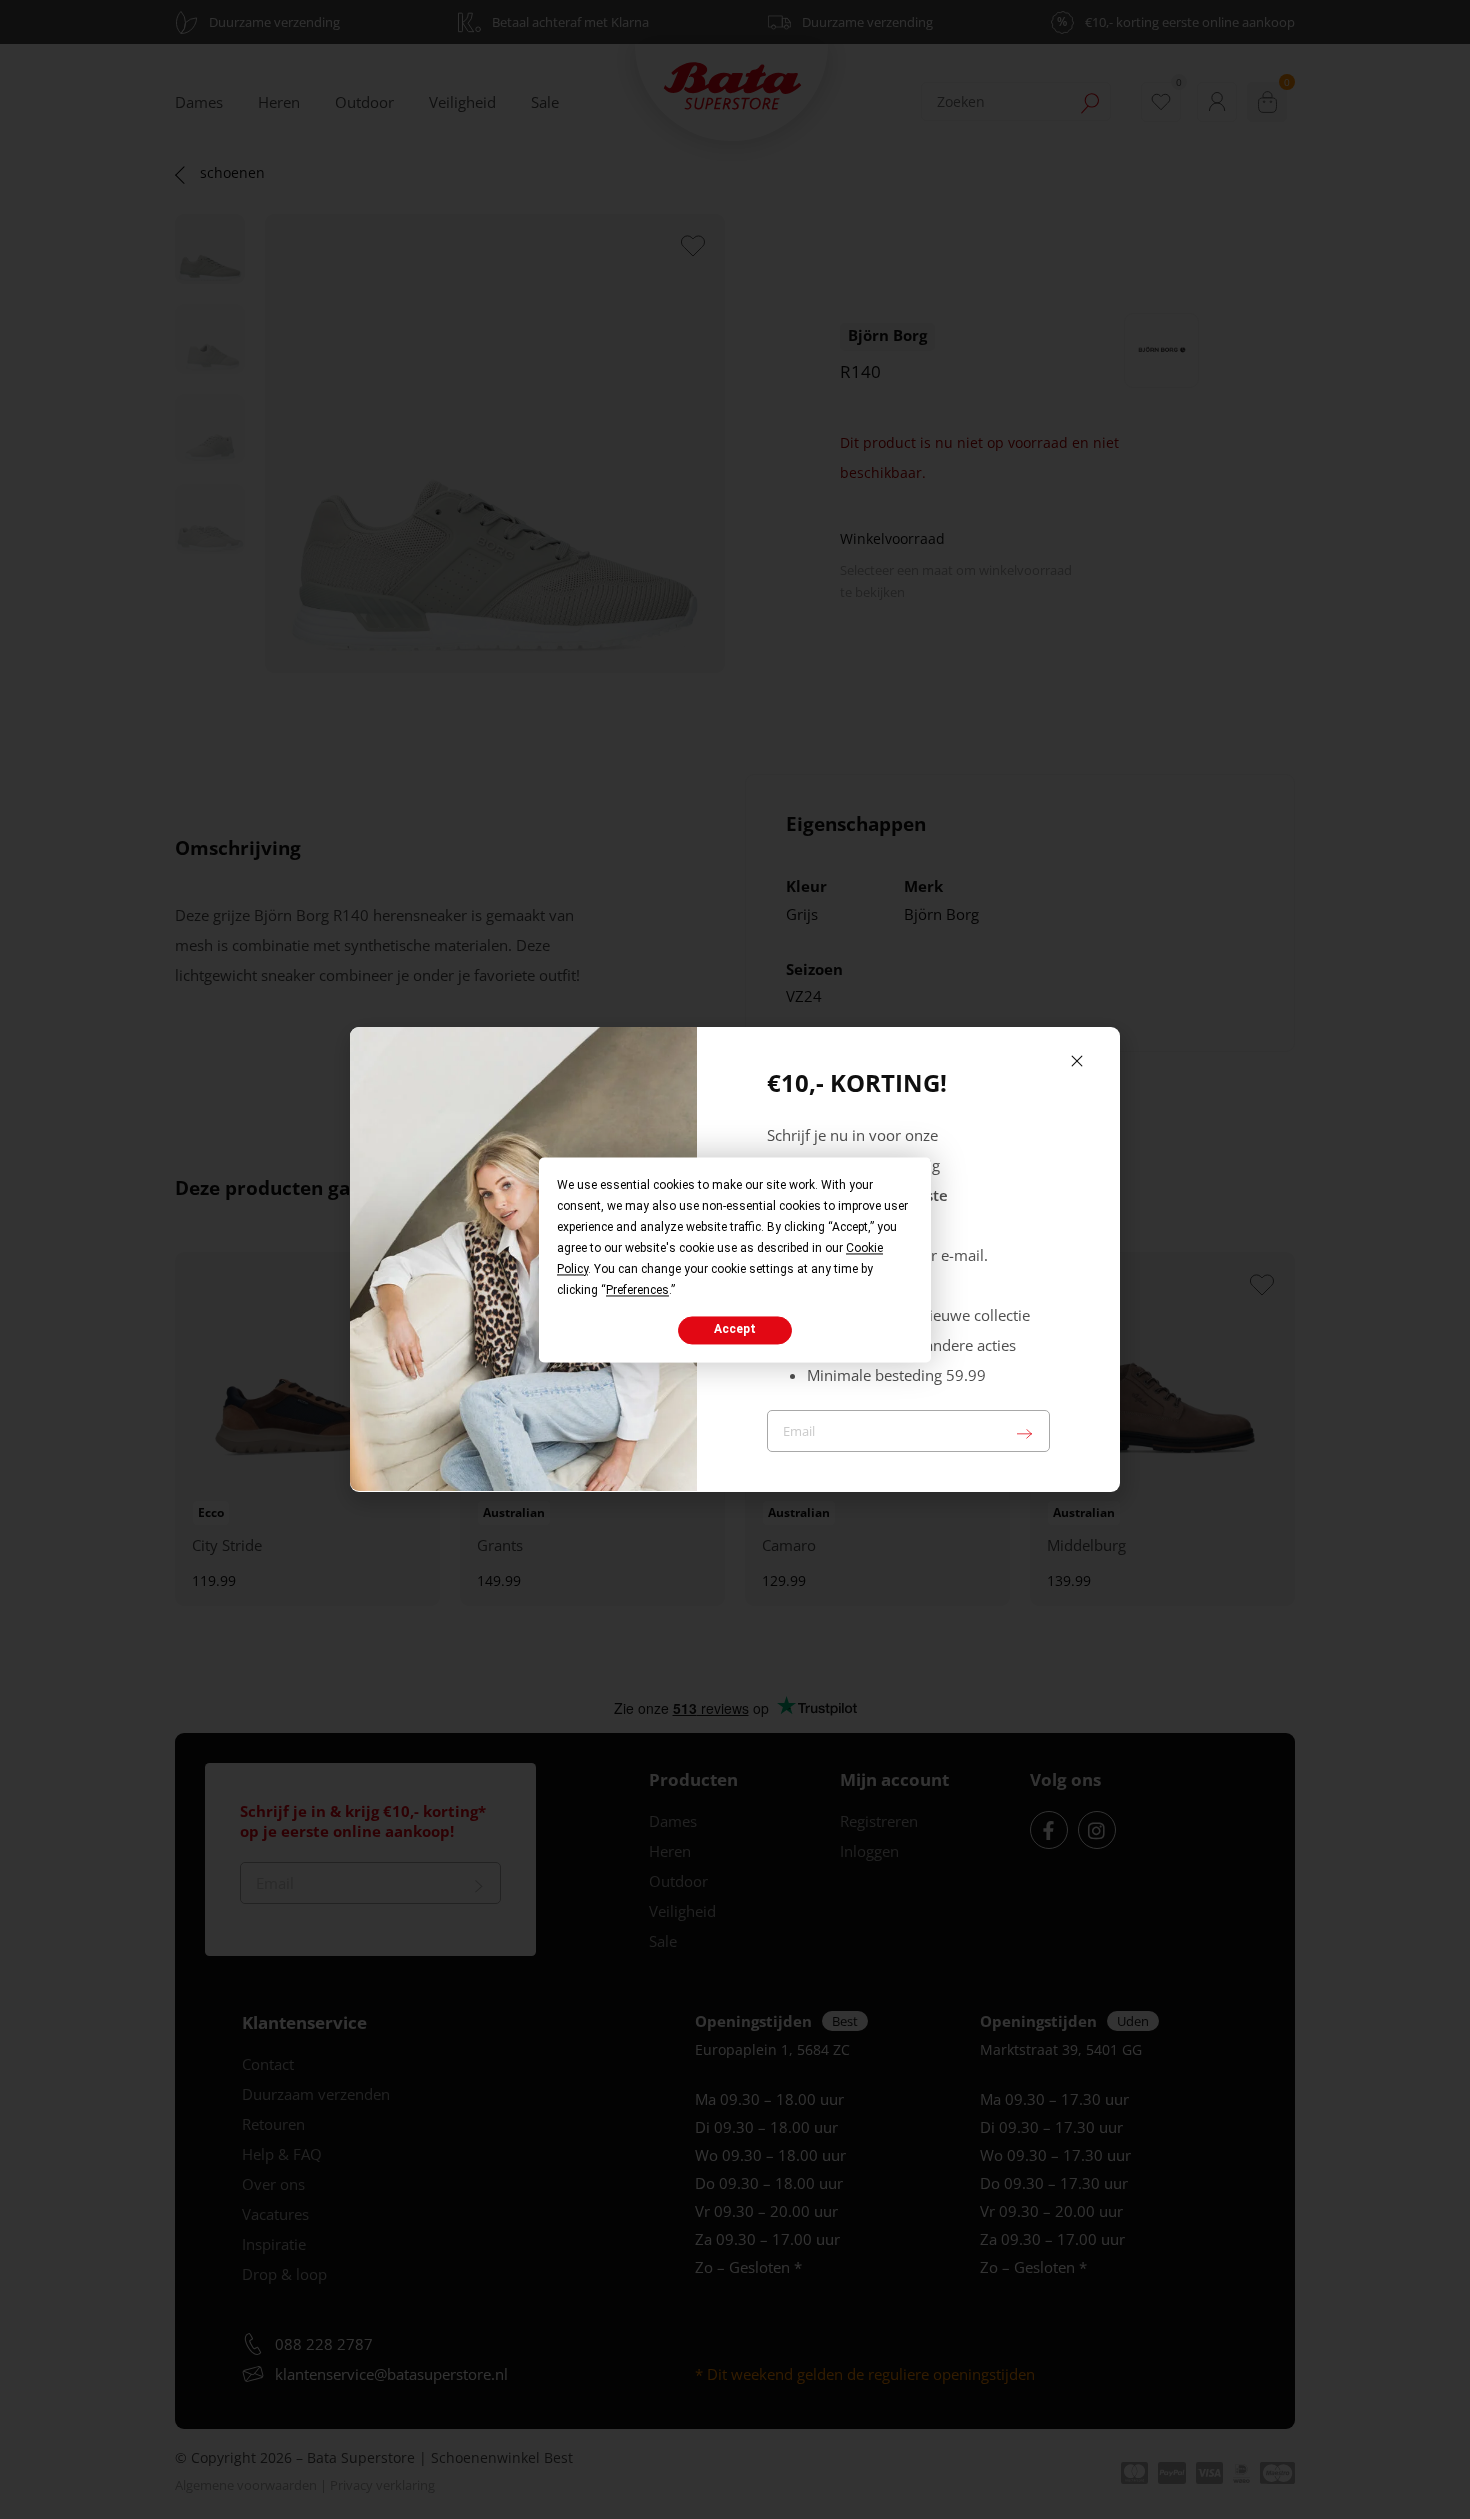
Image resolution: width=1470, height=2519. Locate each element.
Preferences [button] (637, 1290)
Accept (735, 1330)
